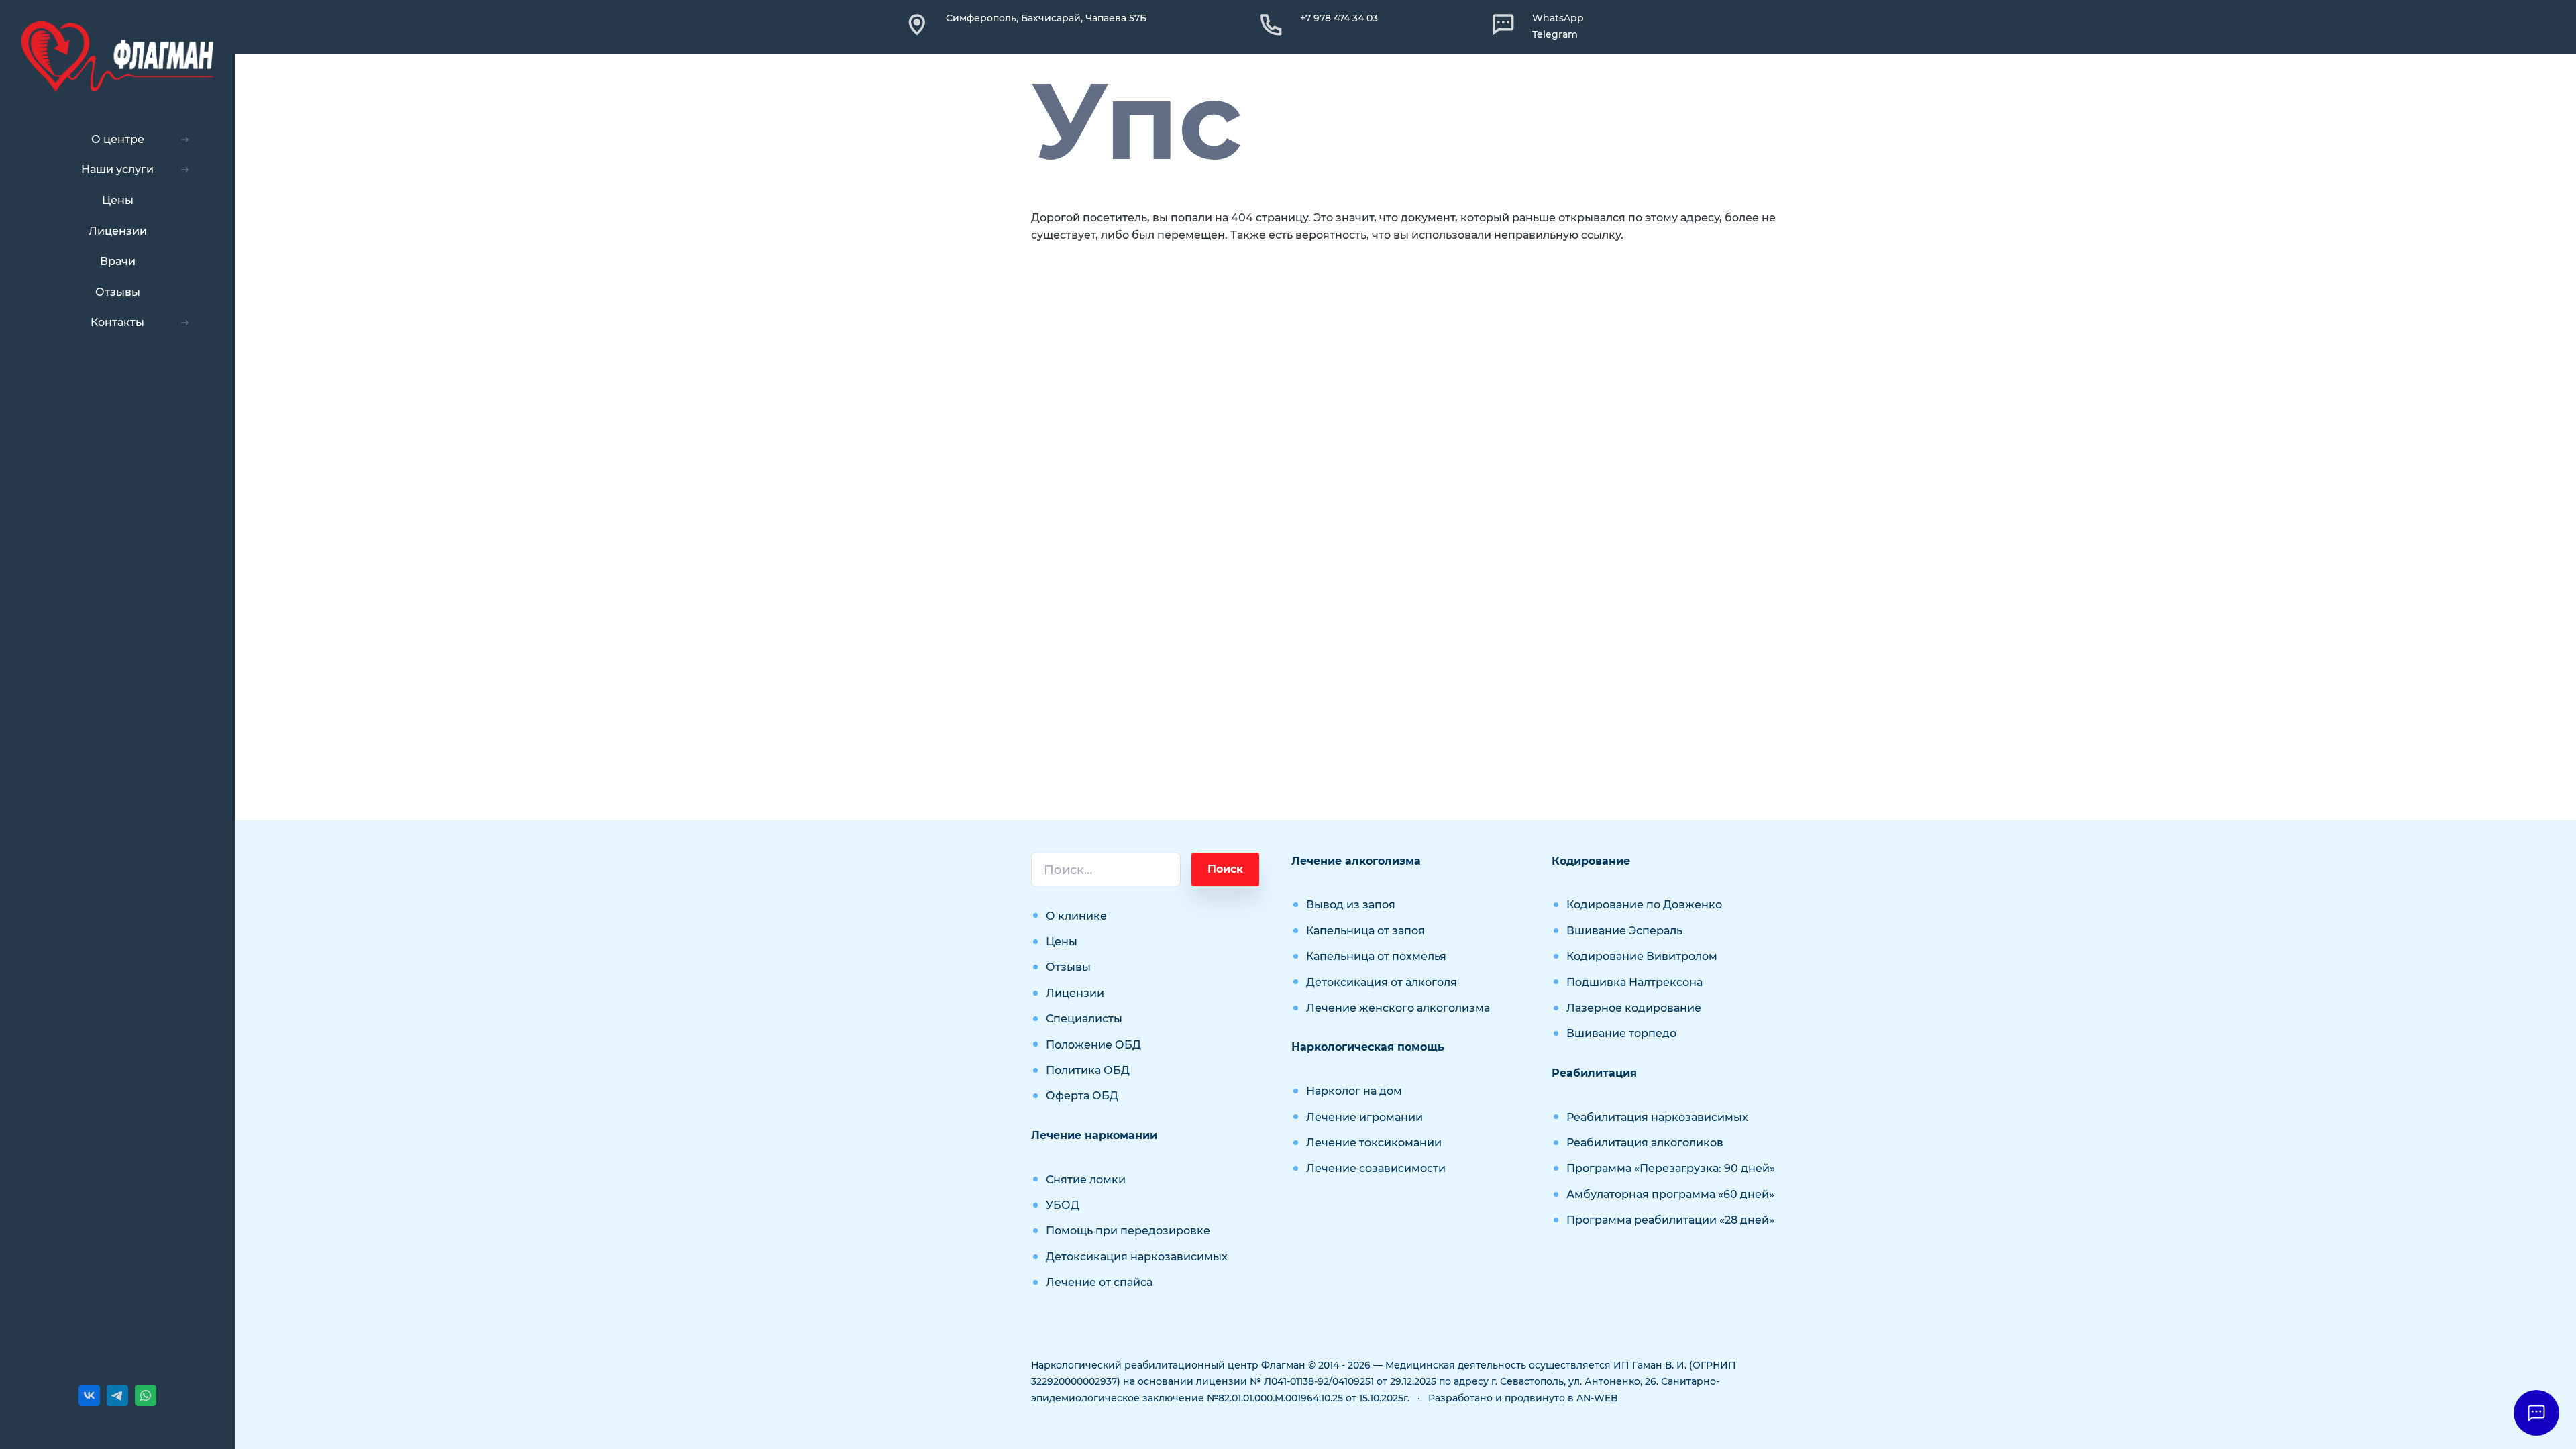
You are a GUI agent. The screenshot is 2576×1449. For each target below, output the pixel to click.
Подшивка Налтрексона (1634, 982)
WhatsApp (1558, 18)
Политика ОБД (1088, 1070)
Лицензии (1075, 993)
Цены (1062, 942)
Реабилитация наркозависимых (1657, 1117)
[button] (2536, 1413)
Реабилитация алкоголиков (1645, 1143)
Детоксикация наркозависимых (1137, 1257)
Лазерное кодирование (1634, 1008)
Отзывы (1068, 967)
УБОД (1063, 1205)
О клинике (1076, 916)
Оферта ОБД (1082, 1096)
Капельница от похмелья (1376, 956)
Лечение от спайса (1099, 1282)
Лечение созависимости (1376, 1168)
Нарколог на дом (1354, 1091)
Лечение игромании (1364, 1117)
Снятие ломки (1086, 1180)
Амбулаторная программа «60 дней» (1670, 1194)
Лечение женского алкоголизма (1398, 1008)
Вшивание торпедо (1621, 1033)
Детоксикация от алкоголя (1382, 982)
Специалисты (1084, 1019)
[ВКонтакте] (89, 1395)
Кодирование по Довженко (1644, 905)
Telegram (1555, 34)
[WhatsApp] (146, 1395)
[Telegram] (117, 1395)
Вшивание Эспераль (1624, 931)
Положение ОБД (1093, 1045)
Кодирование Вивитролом (1642, 956)
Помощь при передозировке (1128, 1231)
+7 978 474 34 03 (1339, 18)
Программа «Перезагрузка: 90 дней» (1671, 1168)
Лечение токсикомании (1374, 1143)
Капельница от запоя (1365, 931)
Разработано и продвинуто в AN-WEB (1523, 1398)
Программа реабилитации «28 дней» (1670, 1220)
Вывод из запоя (1351, 905)
